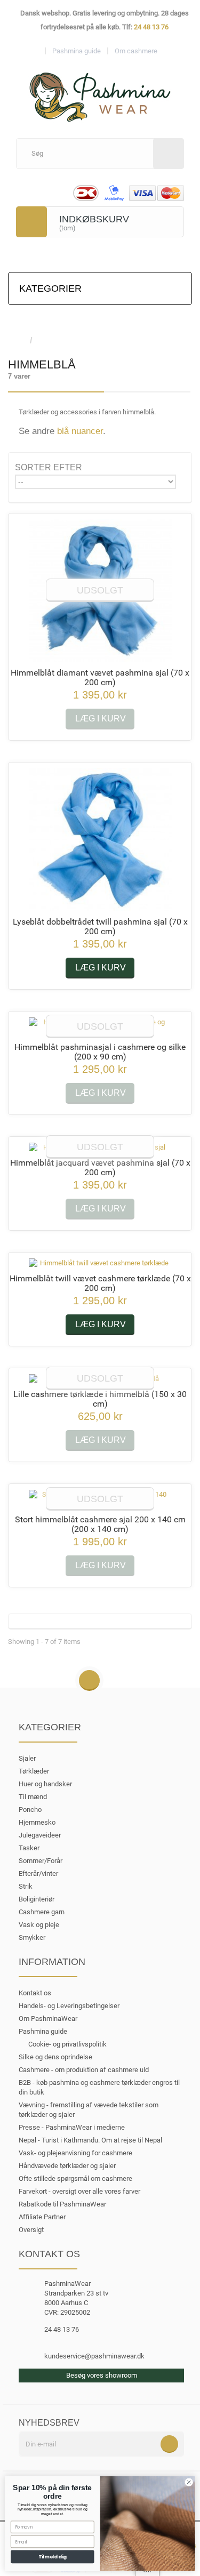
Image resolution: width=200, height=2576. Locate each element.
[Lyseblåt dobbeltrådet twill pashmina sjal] (100, 840)
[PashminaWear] (100, 91)
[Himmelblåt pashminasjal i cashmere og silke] (100, 1027)
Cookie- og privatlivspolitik (67, 2044)
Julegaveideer (40, 1835)
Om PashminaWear (48, 2019)
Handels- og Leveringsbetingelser (69, 2006)
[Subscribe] (169, 2444)
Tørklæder (34, 1771)
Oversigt (31, 2230)
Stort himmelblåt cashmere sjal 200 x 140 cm (100, 1524)
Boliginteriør (37, 1899)
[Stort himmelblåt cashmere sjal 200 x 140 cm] (100, 1499)
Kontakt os (35, 1993)
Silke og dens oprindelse (55, 2057)
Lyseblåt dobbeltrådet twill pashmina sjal (100, 926)
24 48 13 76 (151, 27)
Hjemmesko (37, 1822)
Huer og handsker (45, 1784)
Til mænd (33, 1797)
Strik (26, 1886)
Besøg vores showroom (102, 2375)
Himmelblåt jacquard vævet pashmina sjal (100, 1167)
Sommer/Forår (41, 1861)
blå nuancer (80, 431)
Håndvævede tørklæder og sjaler (67, 2166)
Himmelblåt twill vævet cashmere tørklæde (100, 1283)
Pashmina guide (43, 2031)
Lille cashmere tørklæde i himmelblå (100, 1399)
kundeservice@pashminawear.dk (94, 2356)
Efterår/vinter (38, 1873)
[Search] (169, 154)
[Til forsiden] (19, 341)
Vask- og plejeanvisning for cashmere (75, 2153)
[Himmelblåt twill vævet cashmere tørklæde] (100, 1263)
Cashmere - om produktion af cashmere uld (84, 2070)
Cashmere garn (42, 1912)
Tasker (29, 1848)
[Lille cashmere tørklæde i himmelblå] (100, 1379)
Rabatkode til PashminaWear (62, 2204)
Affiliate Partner (42, 2217)
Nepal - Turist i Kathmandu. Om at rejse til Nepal (90, 2140)
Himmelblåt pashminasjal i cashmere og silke (100, 1052)
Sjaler (27, 1758)
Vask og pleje (39, 1925)
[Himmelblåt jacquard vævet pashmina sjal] (100, 1147)
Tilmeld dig (53, 2557)
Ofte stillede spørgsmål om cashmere (75, 2178)
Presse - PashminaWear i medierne (72, 2127)
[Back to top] (89, 1681)
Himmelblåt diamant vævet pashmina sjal (100, 677)
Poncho (30, 1809)
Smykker (32, 1937)
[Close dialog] (189, 2482)
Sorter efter (49, 467)
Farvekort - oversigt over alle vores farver (79, 2191)
